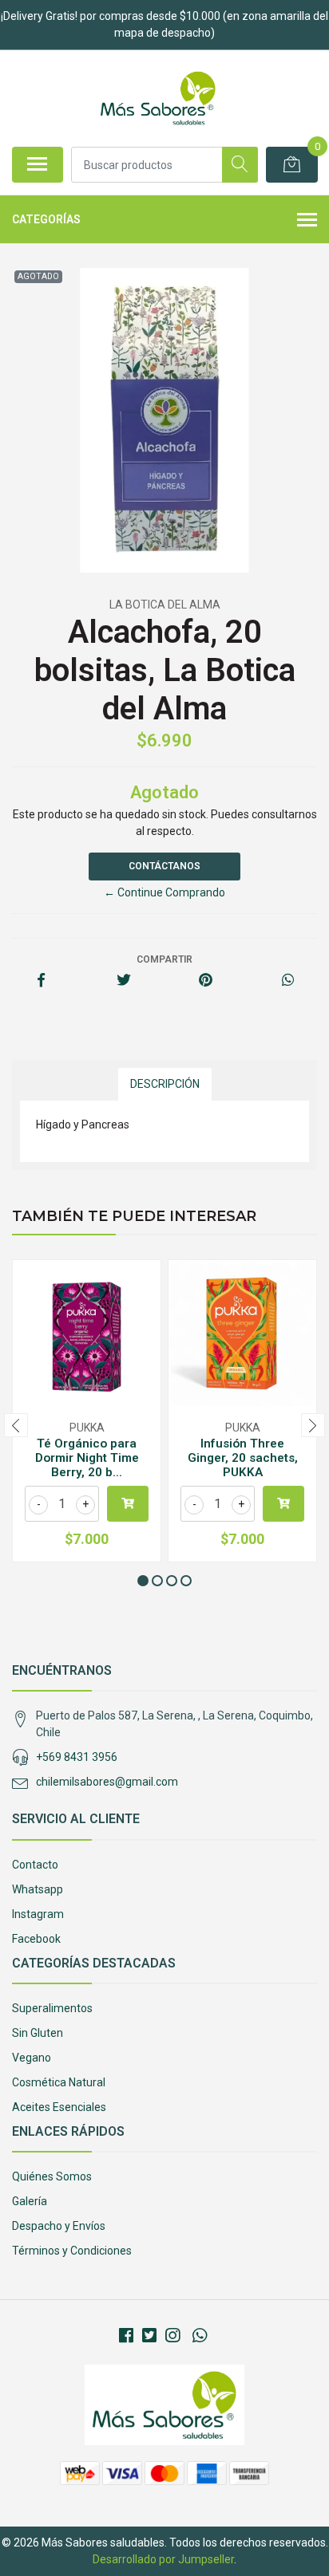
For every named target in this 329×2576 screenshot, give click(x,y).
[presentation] (16, 1425)
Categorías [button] (46, 219)
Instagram (38, 1914)
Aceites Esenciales (59, 2107)
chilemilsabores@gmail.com (107, 1782)
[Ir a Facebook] (126, 2336)
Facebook (36, 1939)
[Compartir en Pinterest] (206, 981)
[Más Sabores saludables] (158, 98)
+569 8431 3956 (77, 1757)
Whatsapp (38, 1889)
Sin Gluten (38, 2033)
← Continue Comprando (164, 892)
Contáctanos (164, 866)
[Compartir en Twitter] (123, 981)
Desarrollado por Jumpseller (163, 2559)
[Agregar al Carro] (128, 1504)
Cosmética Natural (59, 2082)
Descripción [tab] (165, 1084)
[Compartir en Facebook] (41, 981)
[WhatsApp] (199, 2336)
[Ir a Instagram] (172, 2336)
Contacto (35, 1865)
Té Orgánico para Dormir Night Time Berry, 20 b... (87, 1458)
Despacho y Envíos (59, 2226)
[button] (143, 1581)
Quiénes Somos (52, 2176)
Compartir (164, 959)
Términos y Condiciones (72, 2251)
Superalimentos (52, 2008)
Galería (30, 2201)
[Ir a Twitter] (149, 2336)
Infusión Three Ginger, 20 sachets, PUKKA (243, 1458)
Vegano (32, 2058)
